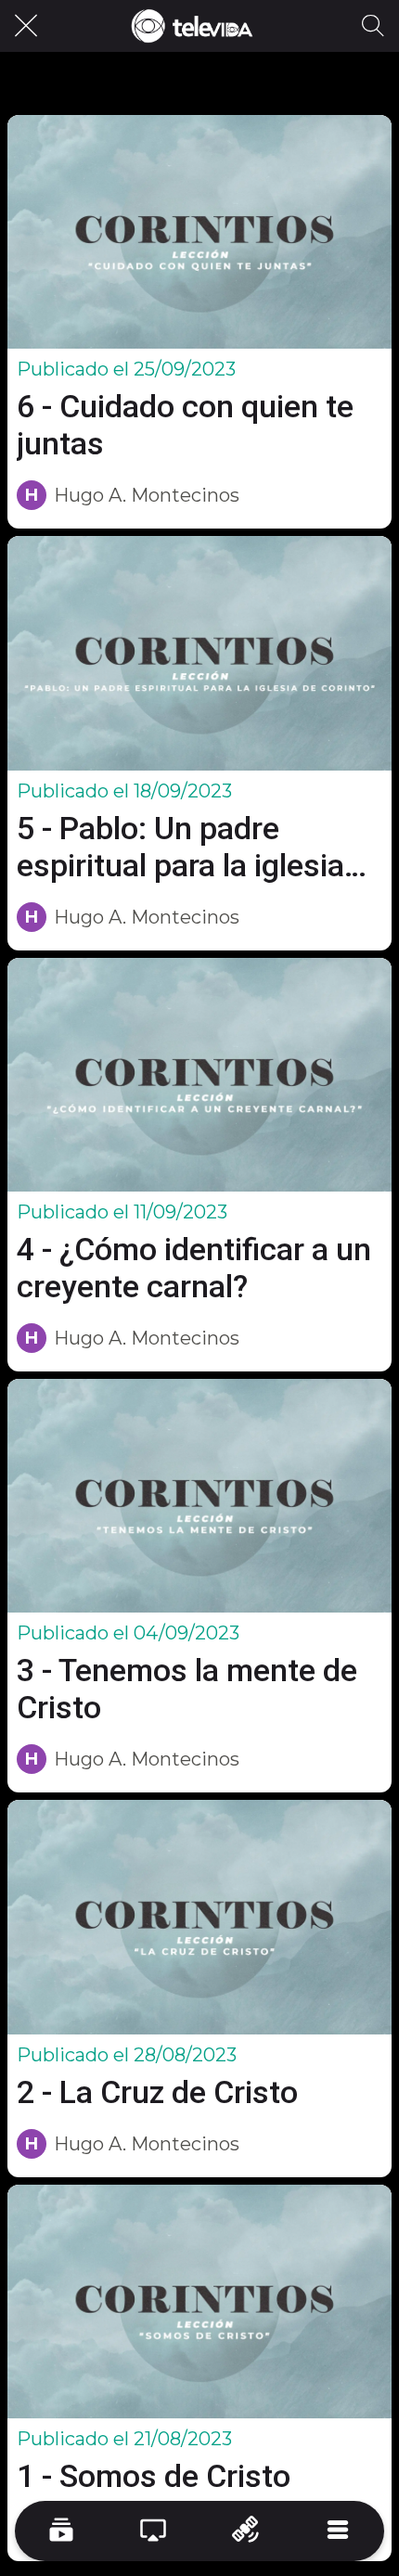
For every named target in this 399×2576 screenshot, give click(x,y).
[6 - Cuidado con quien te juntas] (199, 232)
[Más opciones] (339, 2531)
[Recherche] (373, 26)
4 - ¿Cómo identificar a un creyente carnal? (194, 1268)
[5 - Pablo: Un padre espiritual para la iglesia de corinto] (199, 653)
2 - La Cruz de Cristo (157, 2092)
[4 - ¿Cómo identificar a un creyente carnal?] (199, 1075)
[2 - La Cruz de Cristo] (199, 1917)
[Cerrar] (26, 26)
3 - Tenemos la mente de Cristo (187, 1689)
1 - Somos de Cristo (154, 2476)
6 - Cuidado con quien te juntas (185, 425)
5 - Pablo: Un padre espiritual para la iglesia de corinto (180, 847)
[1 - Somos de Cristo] (199, 2302)
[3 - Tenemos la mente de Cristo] (199, 1496)
